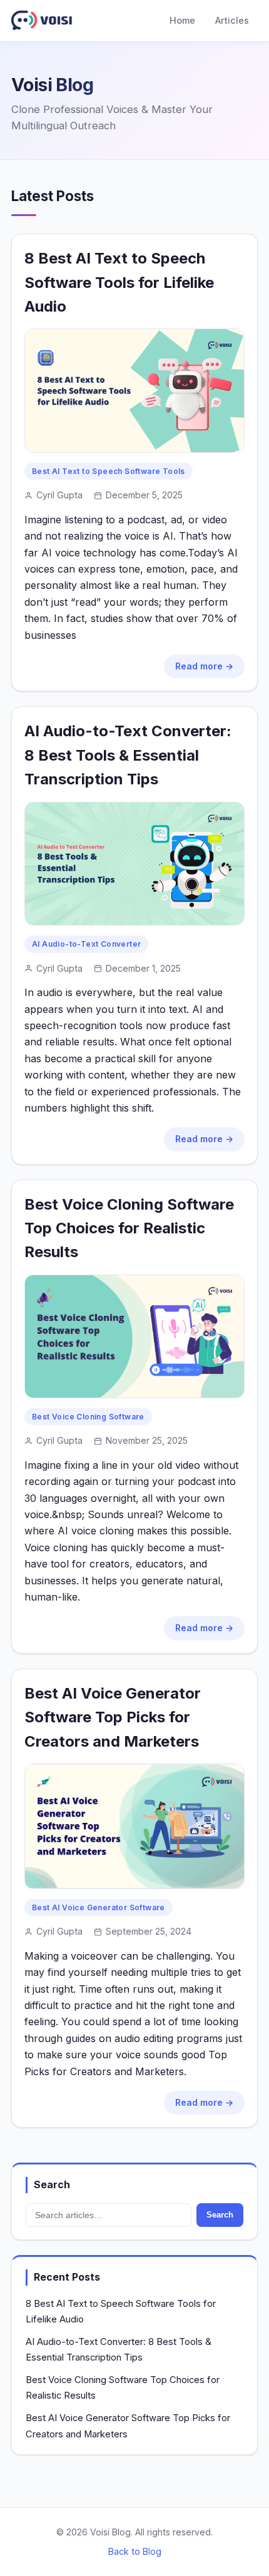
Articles (232, 20)
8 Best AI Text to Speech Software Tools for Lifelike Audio (119, 282)
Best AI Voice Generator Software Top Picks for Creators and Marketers (113, 1717)
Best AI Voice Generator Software (99, 1907)
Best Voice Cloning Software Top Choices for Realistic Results (129, 1228)
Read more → (204, 666)
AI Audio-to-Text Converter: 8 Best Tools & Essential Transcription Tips (128, 755)
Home (182, 20)
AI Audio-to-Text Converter (86, 944)
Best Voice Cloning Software (88, 1417)
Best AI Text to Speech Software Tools (109, 471)
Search (220, 2215)
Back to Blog (135, 2551)
